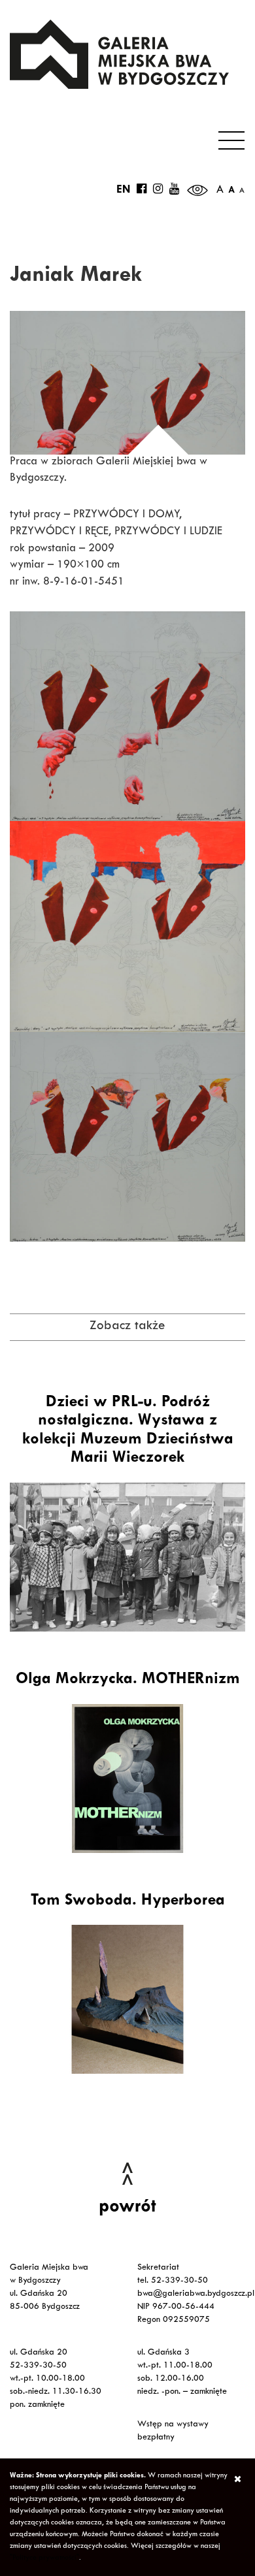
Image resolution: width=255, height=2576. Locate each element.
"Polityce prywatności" (44, 2558)
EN (123, 191)
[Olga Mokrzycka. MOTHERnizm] (127, 1779)
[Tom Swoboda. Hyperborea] (127, 1999)
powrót (127, 2208)
